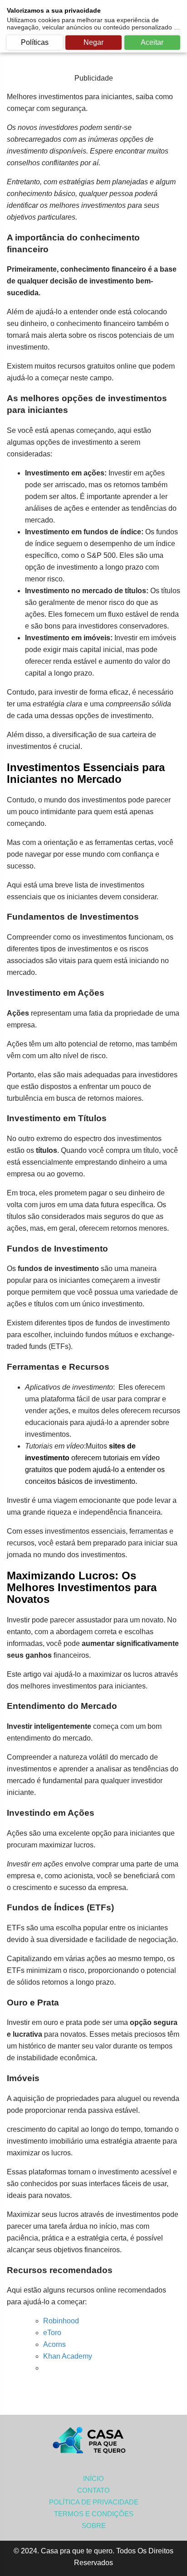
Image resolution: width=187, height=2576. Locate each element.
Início (93, 2478)
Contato (93, 2490)
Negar (93, 42)
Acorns (54, 2344)
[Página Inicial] (93, 2441)
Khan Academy (68, 2356)
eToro (52, 2333)
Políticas (35, 42)
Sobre (94, 2526)
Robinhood (61, 2321)
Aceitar (152, 42)
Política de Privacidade (94, 2502)
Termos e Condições (94, 2514)
